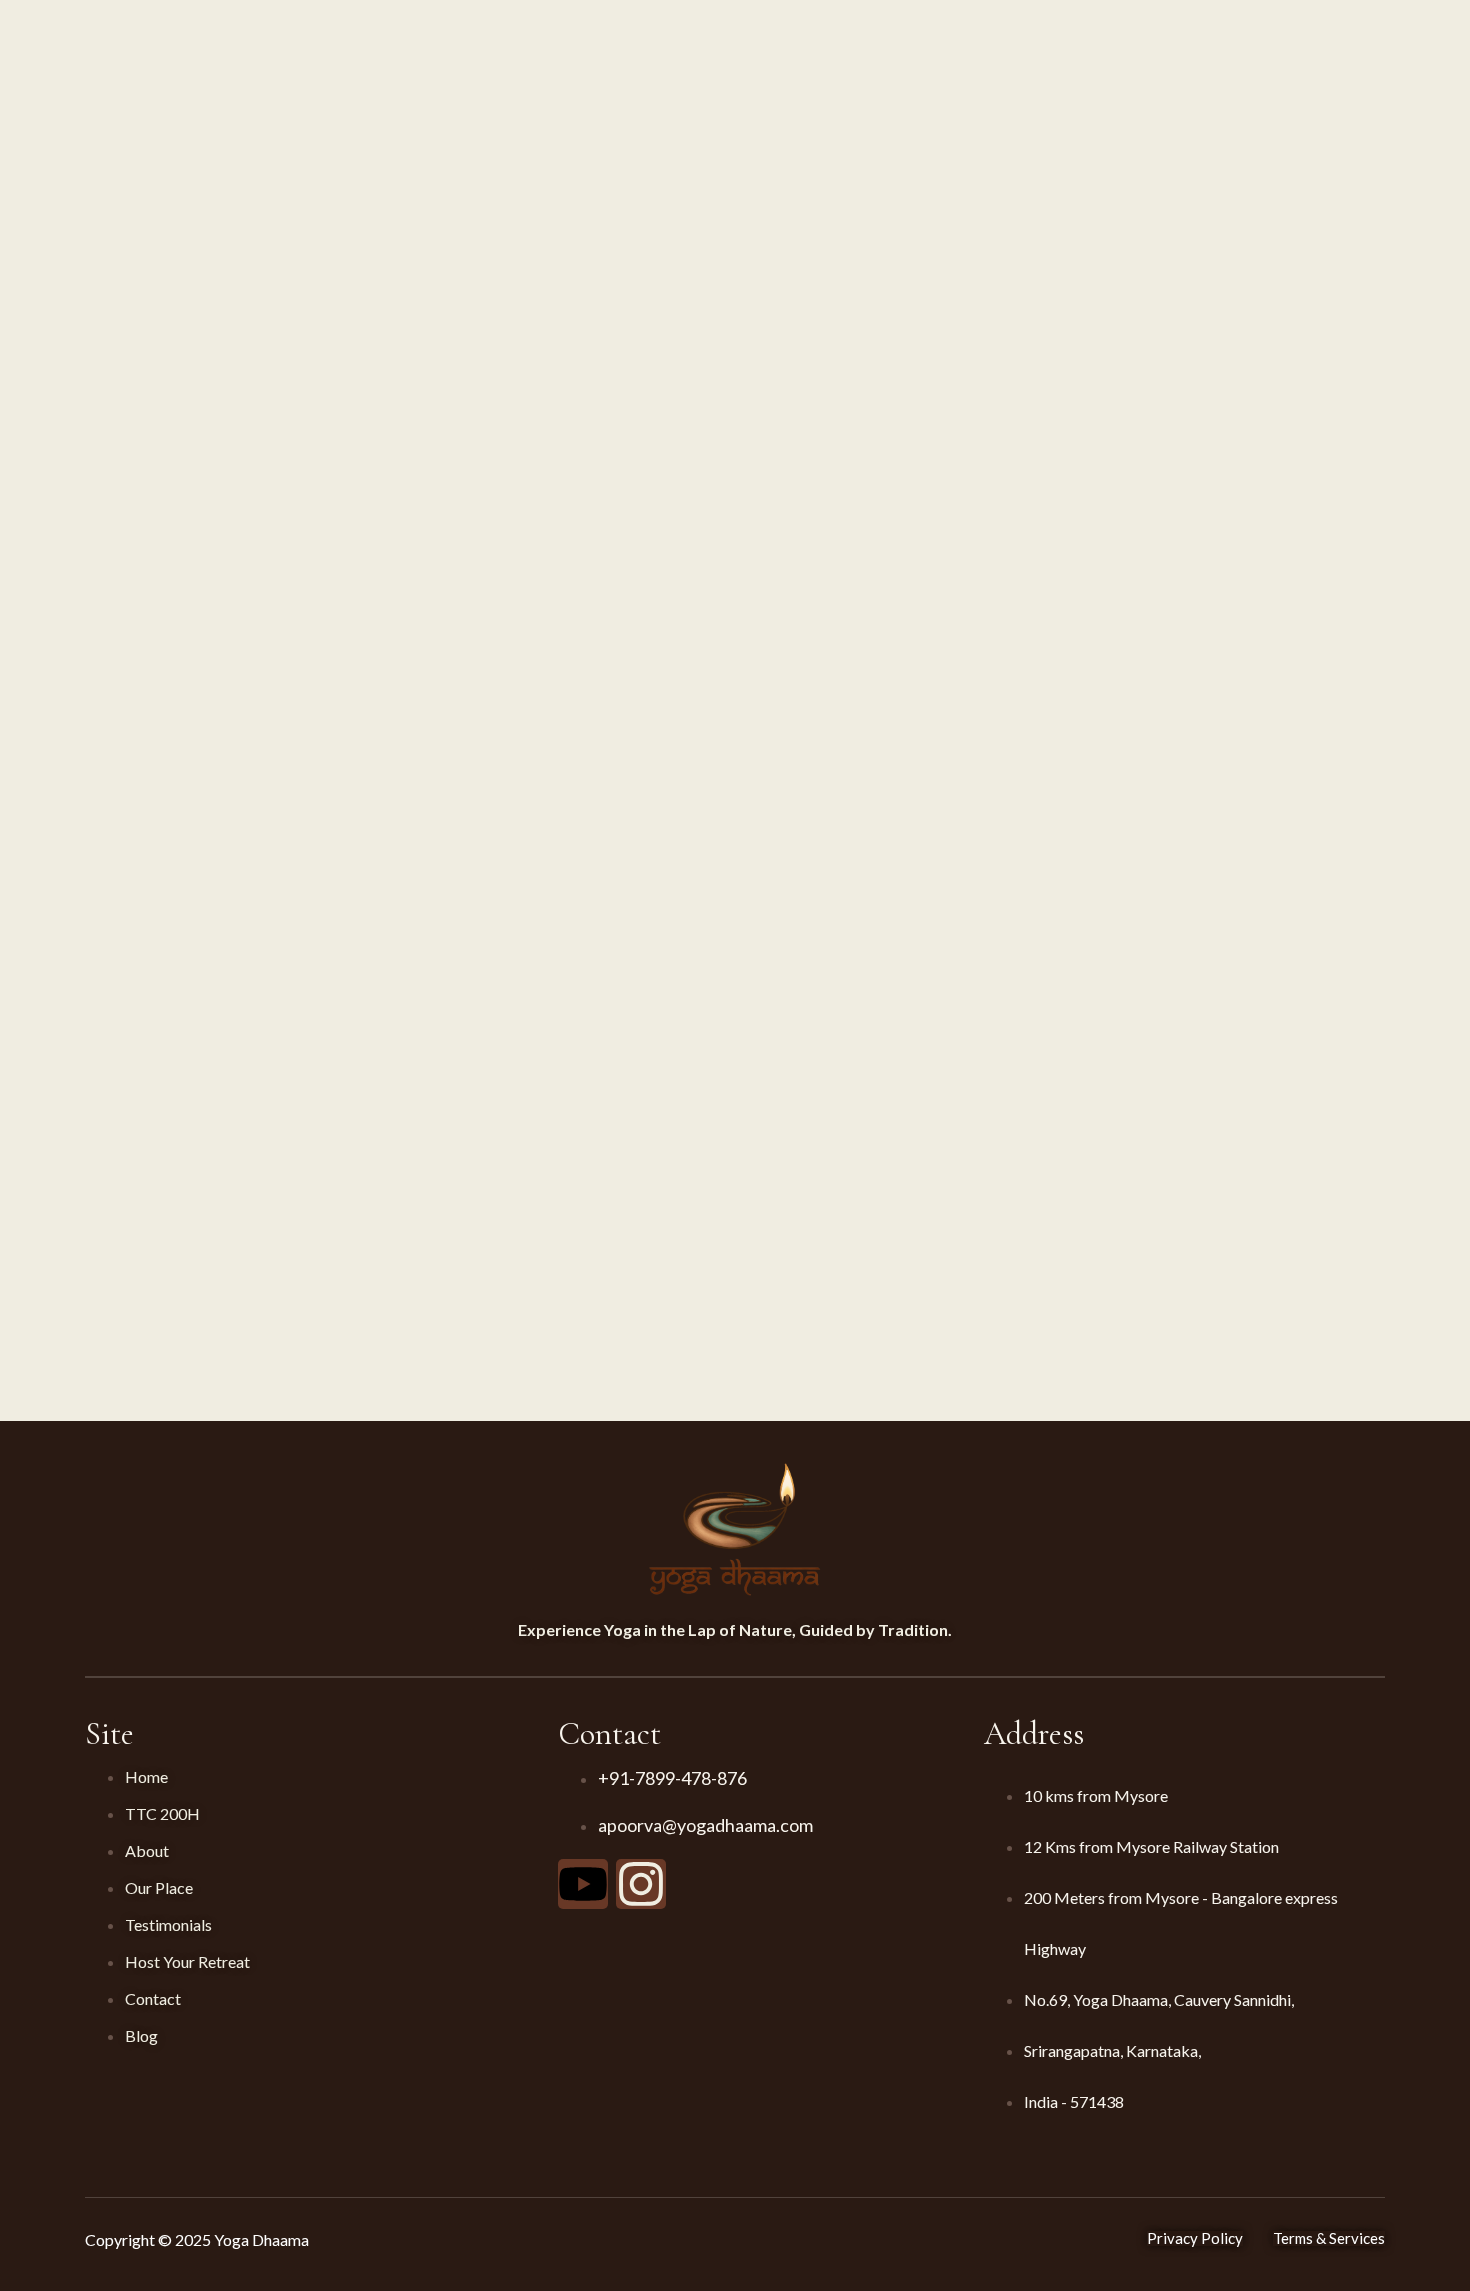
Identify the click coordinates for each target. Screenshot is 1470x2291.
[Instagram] (641, 1884)
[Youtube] (583, 1884)
